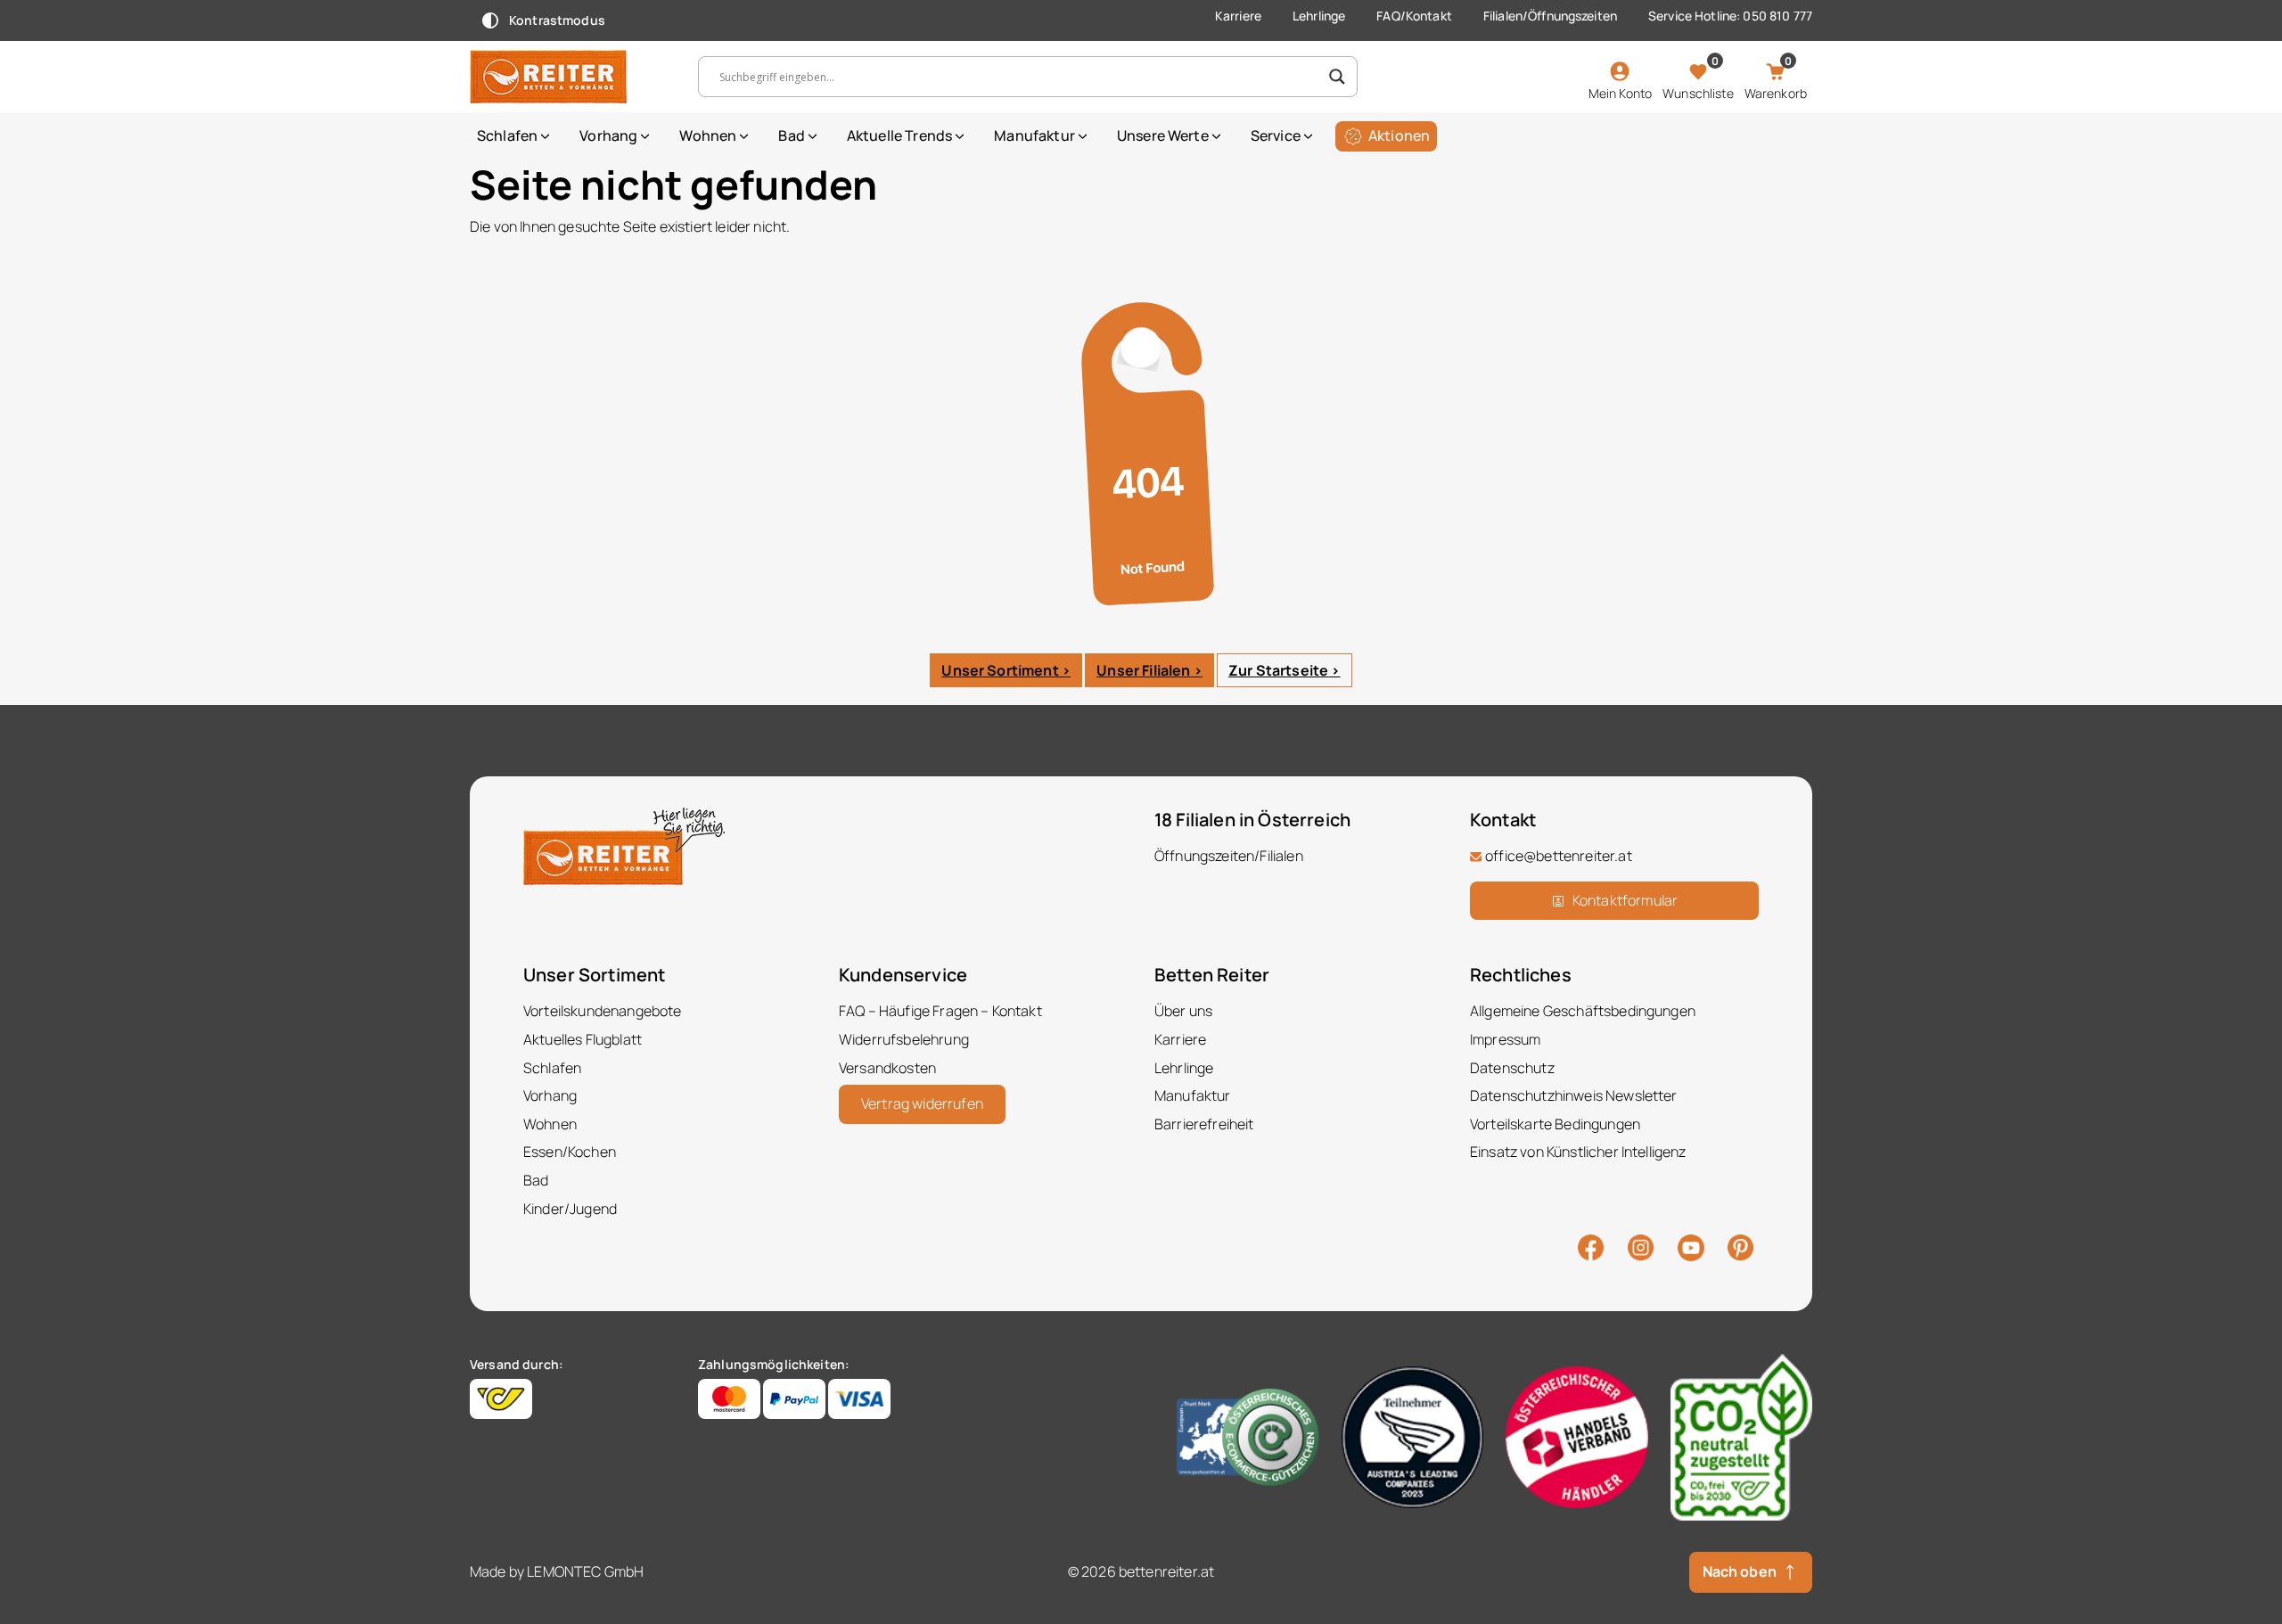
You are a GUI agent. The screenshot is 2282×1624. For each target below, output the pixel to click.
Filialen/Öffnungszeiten (1550, 16)
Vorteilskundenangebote (603, 1011)
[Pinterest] (1740, 1246)
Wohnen (708, 135)
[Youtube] (1691, 1246)
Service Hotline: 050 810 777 (1730, 16)
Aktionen (1399, 135)
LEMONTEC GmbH (585, 1571)
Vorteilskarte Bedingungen (1555, 1124)
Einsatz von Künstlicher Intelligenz (1578, 1152)
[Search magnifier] (1337, 77)
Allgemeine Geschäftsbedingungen (1583, 1011)
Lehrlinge (1319, 16)
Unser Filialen (1143, 670)
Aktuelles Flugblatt (583, 1039)
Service (1276, 135)
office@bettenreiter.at (1559, 856)
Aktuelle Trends (899, 135)
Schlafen (507, 135)
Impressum (1505, 1039)
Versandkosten (887, 1068)
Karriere (1238, 16)
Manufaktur (1034, 135)
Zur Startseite (1278, 670)
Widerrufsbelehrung (904, 1039)
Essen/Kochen (570, 1152)
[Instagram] (1641, 1246)
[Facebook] (1591, 1246)
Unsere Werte (1163, 135)
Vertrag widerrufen (922, 1103)
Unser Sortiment (1000, 670)
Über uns (1183, 1011)
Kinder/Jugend (570, 1209)
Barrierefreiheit (1204, 1124)
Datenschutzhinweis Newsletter (1574, 1095)
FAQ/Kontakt (1414, 16)
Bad (791, 135)
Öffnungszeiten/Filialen (1229, 856)
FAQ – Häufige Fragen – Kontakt (940, 1011)
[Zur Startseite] (570, 77)
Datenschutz (1512, 1068)
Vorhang (608, 135)
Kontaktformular (1625, 900)
